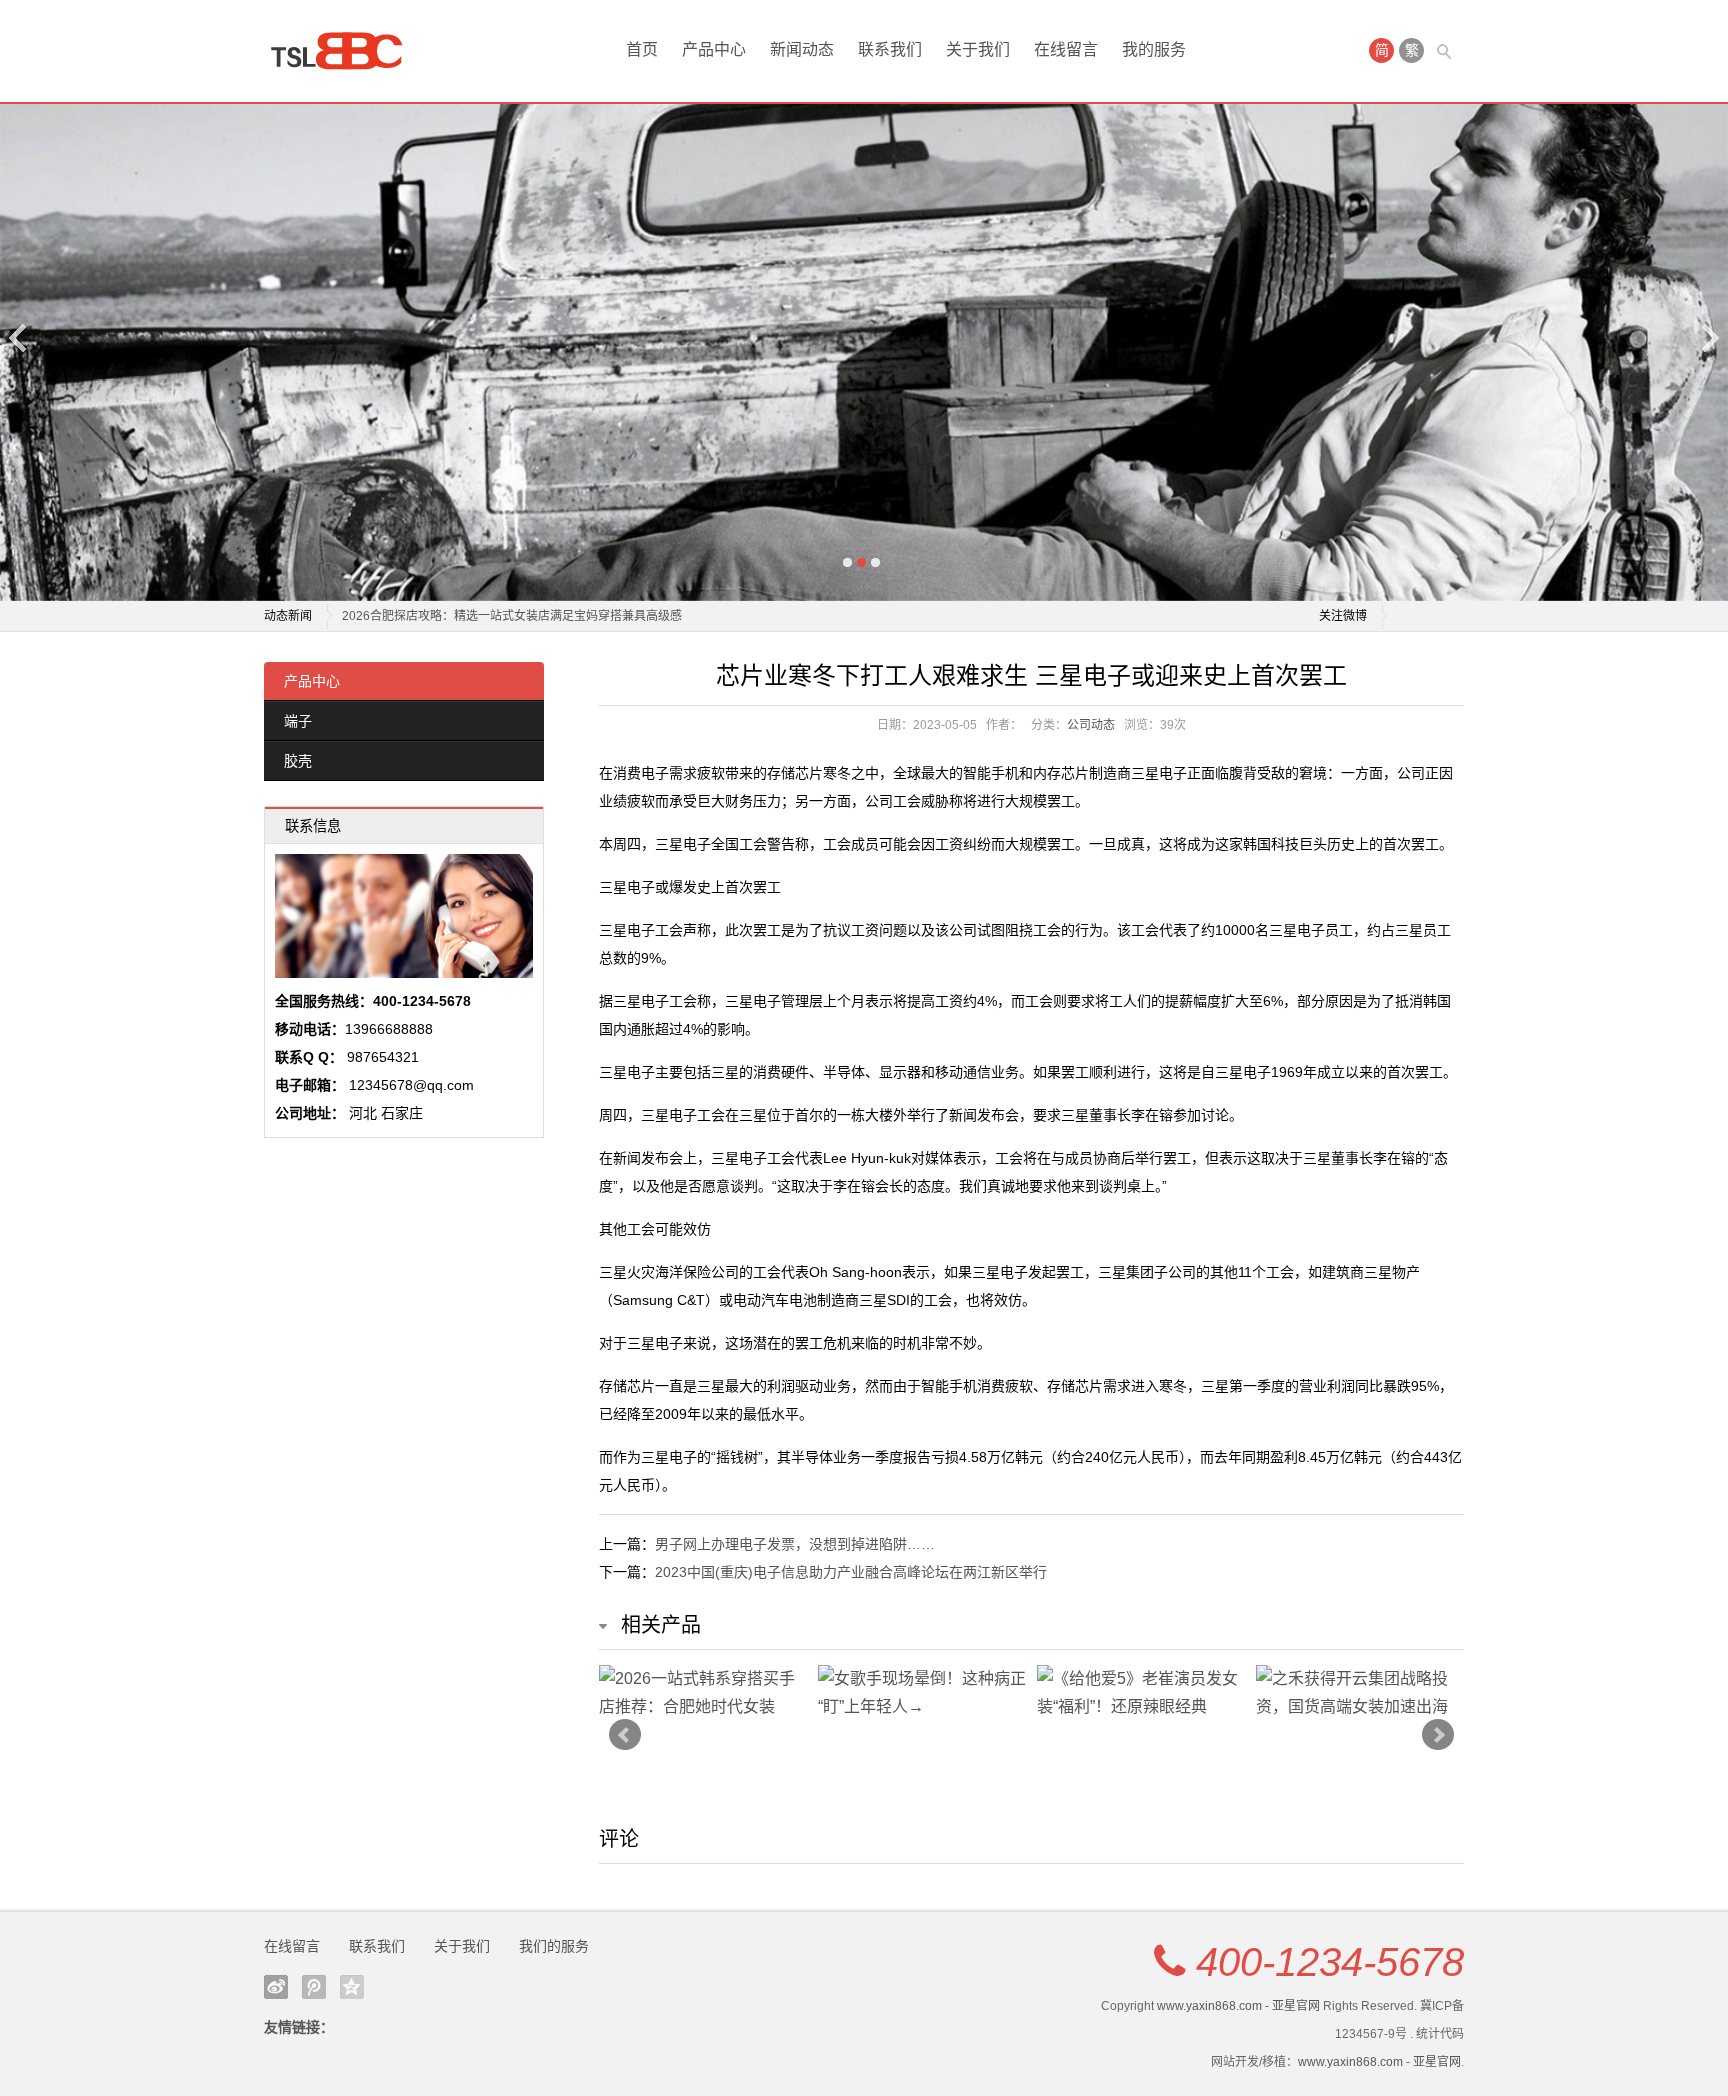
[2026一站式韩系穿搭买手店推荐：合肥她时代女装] (703, 1693)
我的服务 (1154, 49)
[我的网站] (344, 51)
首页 (642, 49)
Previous (19, 337)
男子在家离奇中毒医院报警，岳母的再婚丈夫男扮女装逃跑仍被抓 (516, 616)
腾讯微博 (314, 1987)
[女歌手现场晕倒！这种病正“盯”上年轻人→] (922, 1693)
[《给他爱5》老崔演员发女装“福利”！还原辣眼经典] (1141, 1693)
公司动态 (1091, 725)
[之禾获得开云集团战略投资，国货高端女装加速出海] (1360, 1693)
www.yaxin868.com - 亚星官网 (1238, 2006)
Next (1709, 337)
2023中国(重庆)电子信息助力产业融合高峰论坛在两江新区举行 (851, 1572)
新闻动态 (802, 49)
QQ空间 (352, 1987)
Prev (625, 1735)
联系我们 (890, 49)
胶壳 (298, 761)
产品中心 (714, 49)
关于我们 (978, 49)
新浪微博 (276, 1987)
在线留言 (1066, 49)
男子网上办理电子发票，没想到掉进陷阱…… (795, 1544)
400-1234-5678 (1330, 1962)
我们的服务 (554, 1946)
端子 (298, 721)
